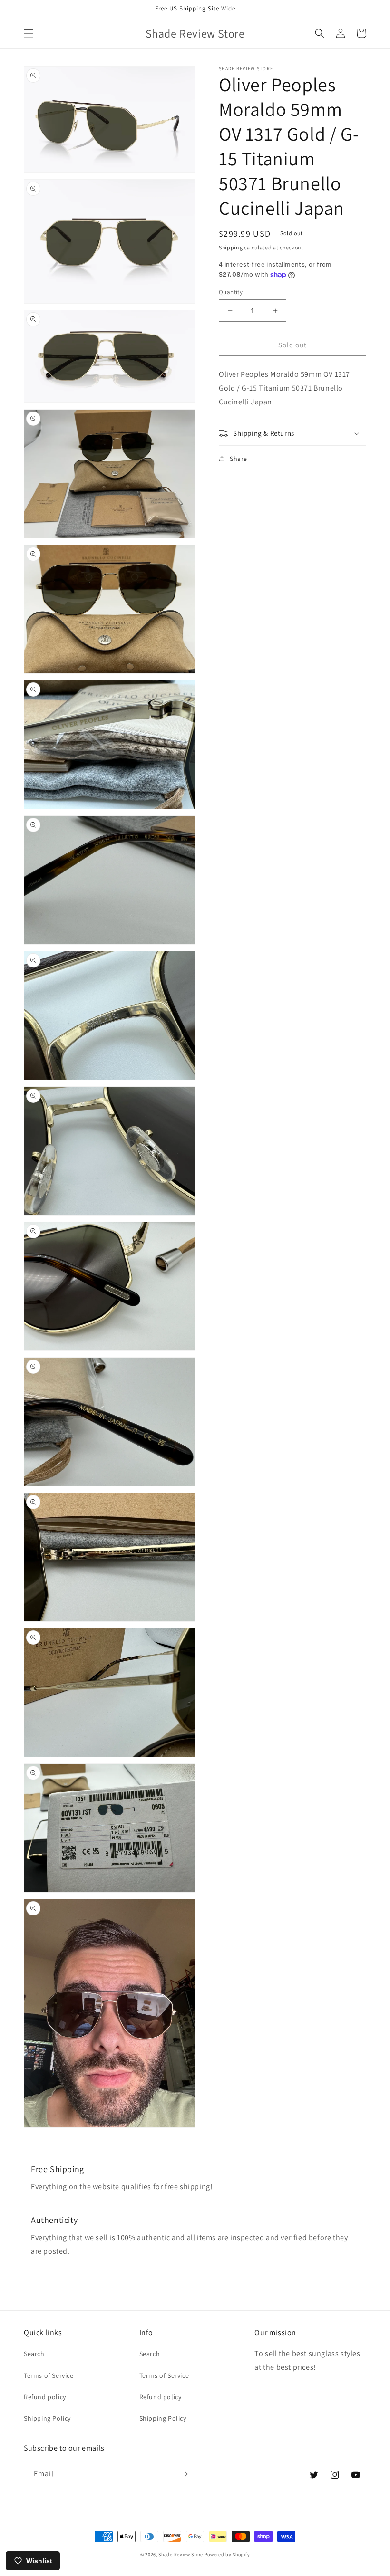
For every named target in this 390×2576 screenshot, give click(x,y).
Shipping (231, 247)
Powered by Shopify (227, 2554)
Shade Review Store (181, 2554)
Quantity (231, 292)
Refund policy (45, 2397)
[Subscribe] (184, 2474)
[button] (29, 33)
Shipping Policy (47, 2418)
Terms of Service (49, 2375)
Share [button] (239, 459)
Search (34, 2354)
